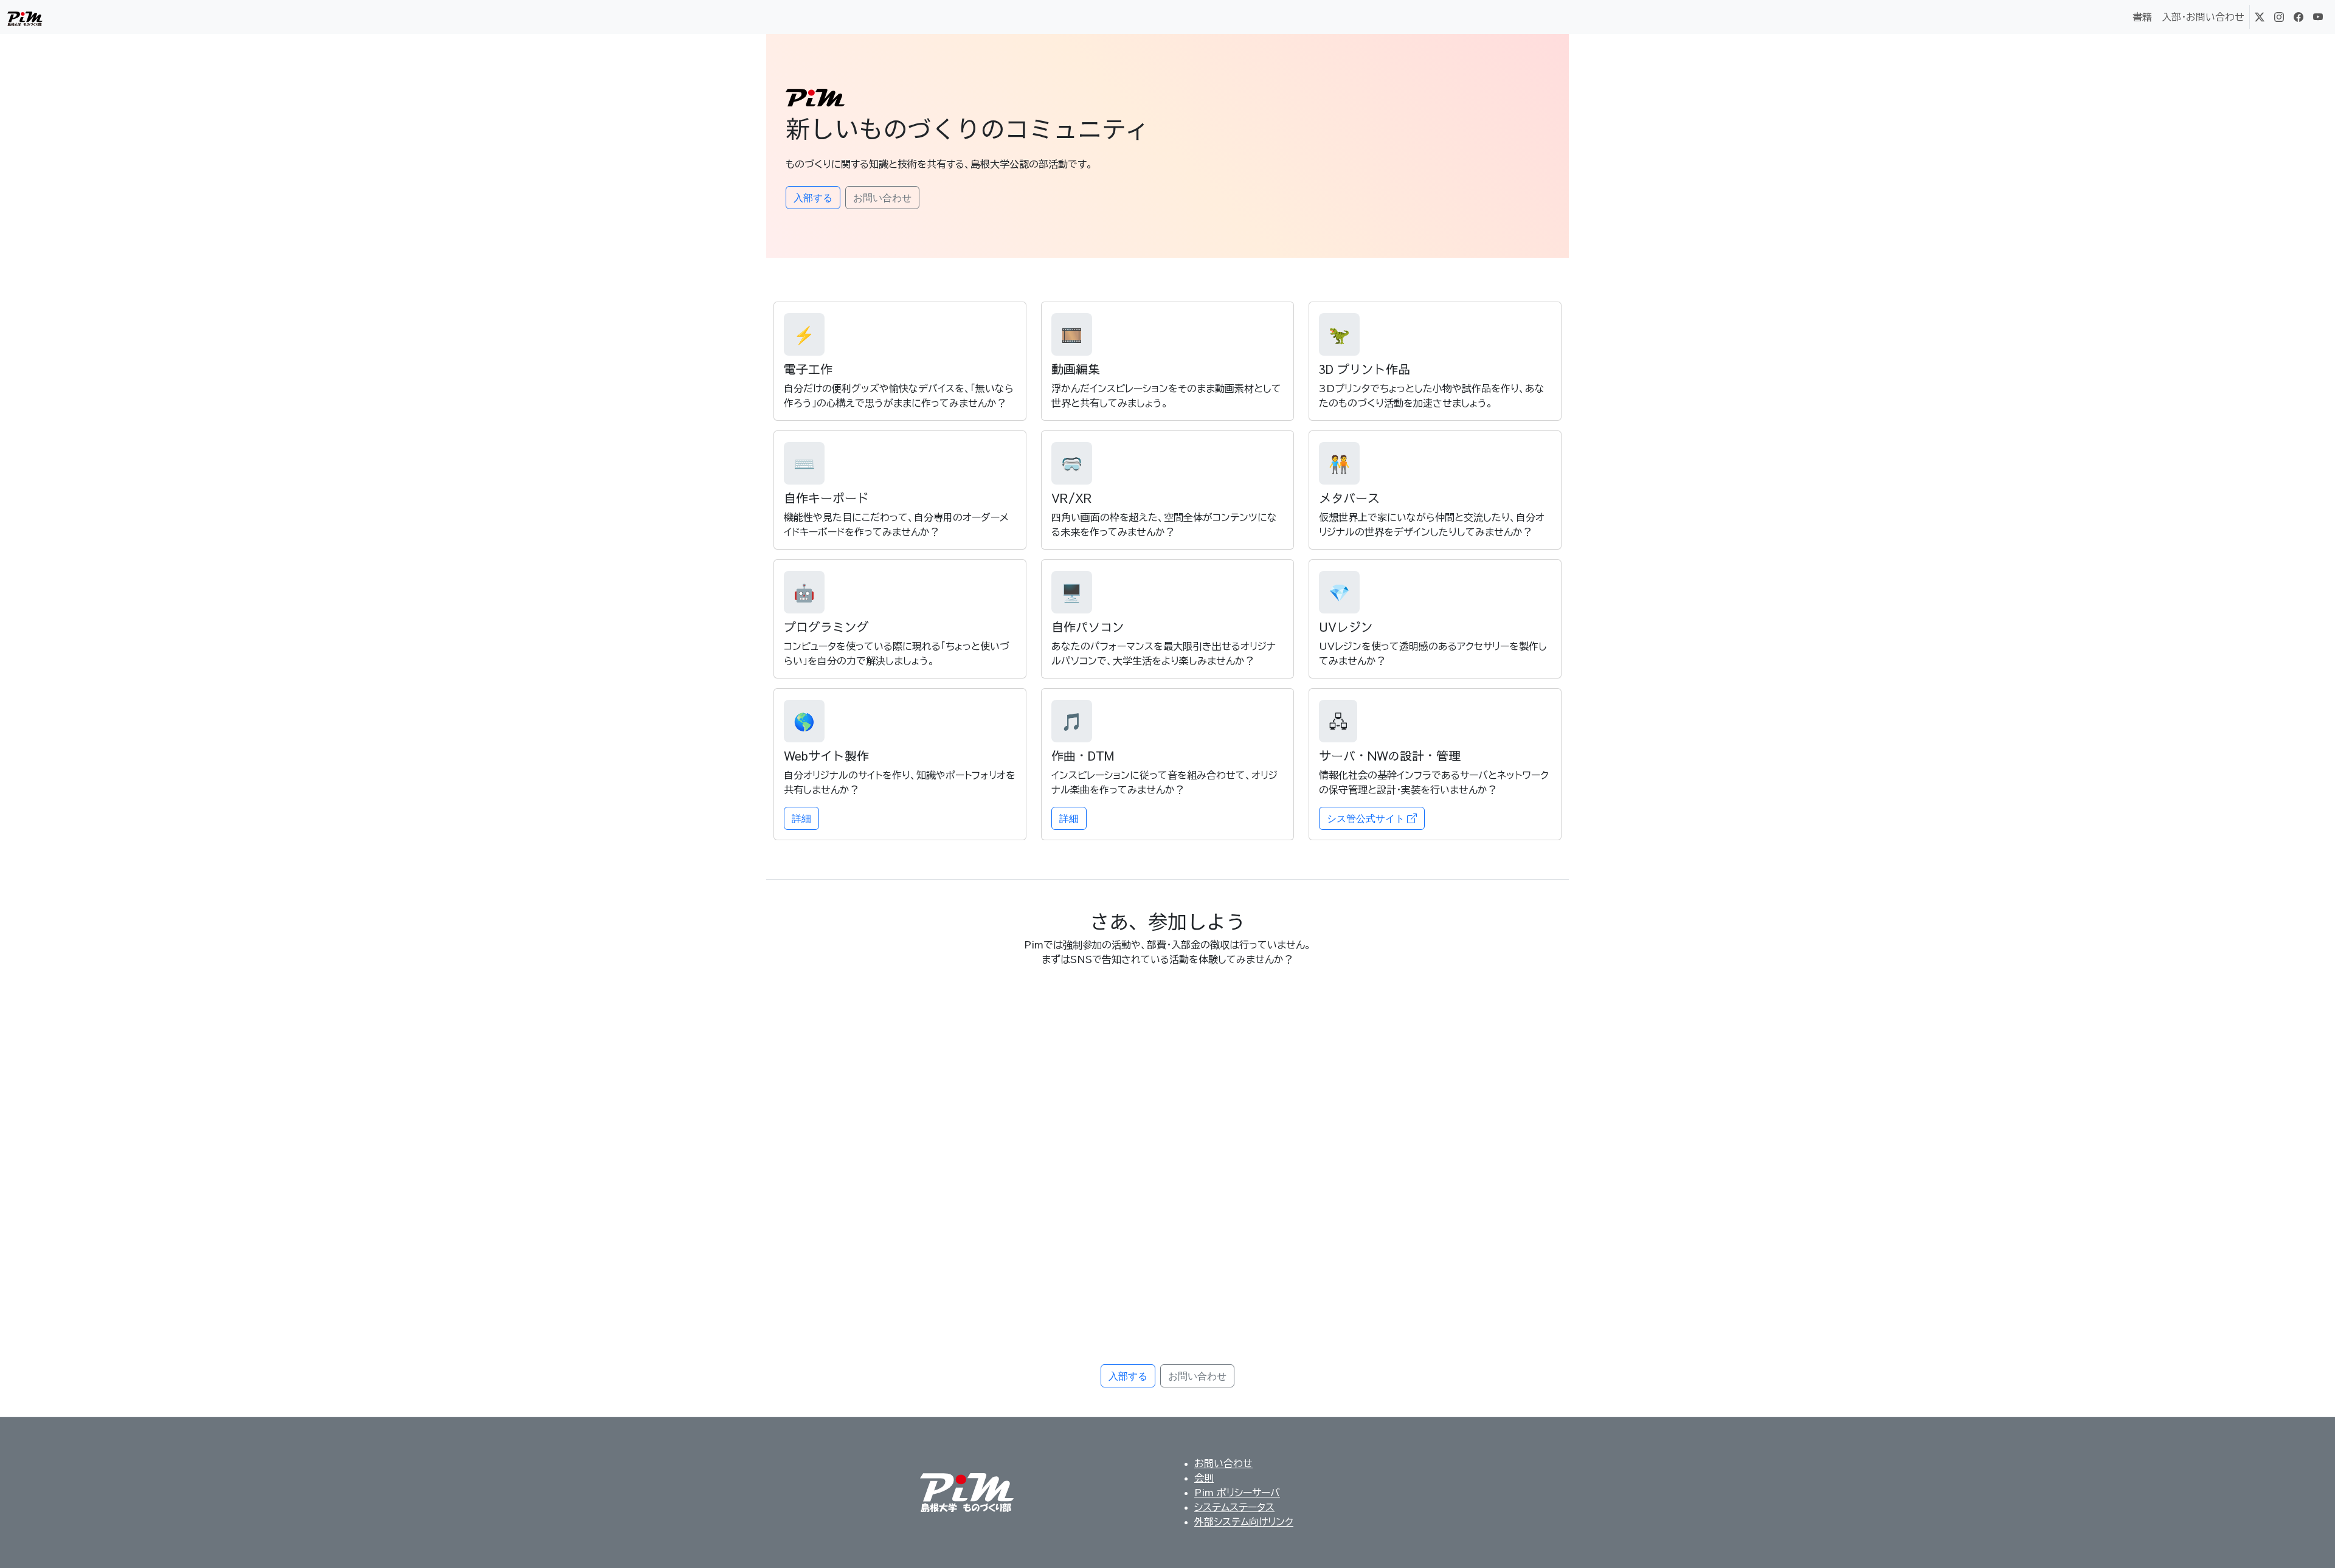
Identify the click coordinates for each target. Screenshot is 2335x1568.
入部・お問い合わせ (2203, 17)
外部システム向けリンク (1244, 1522)
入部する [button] (813, 198)
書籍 (2142, 17)
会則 (1204, 1478)
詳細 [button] (801, 818)
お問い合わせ (1223, 1463)
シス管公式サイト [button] (1367, 818)
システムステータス (1234, 1507)
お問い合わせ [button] (882, 198)
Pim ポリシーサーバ (1237, 1493)
